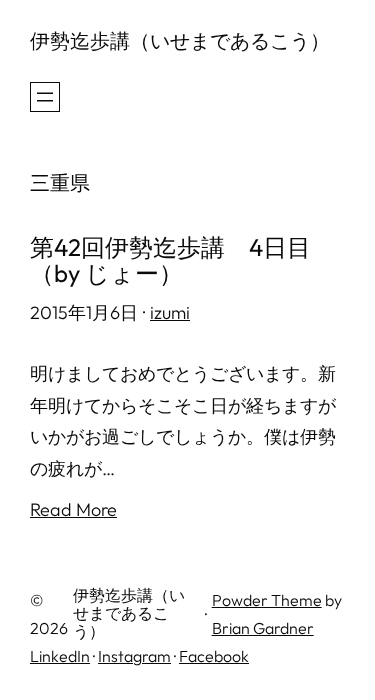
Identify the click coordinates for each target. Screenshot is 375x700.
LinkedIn (60, 656)
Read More (73, 509)
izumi (170, 312)
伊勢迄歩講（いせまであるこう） (180, 40)
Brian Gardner (263, 628)
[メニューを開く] (45, 97)
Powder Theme (267, 600)
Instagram (134, 656)
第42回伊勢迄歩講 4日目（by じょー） (170, 260)
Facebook (214, 656)
